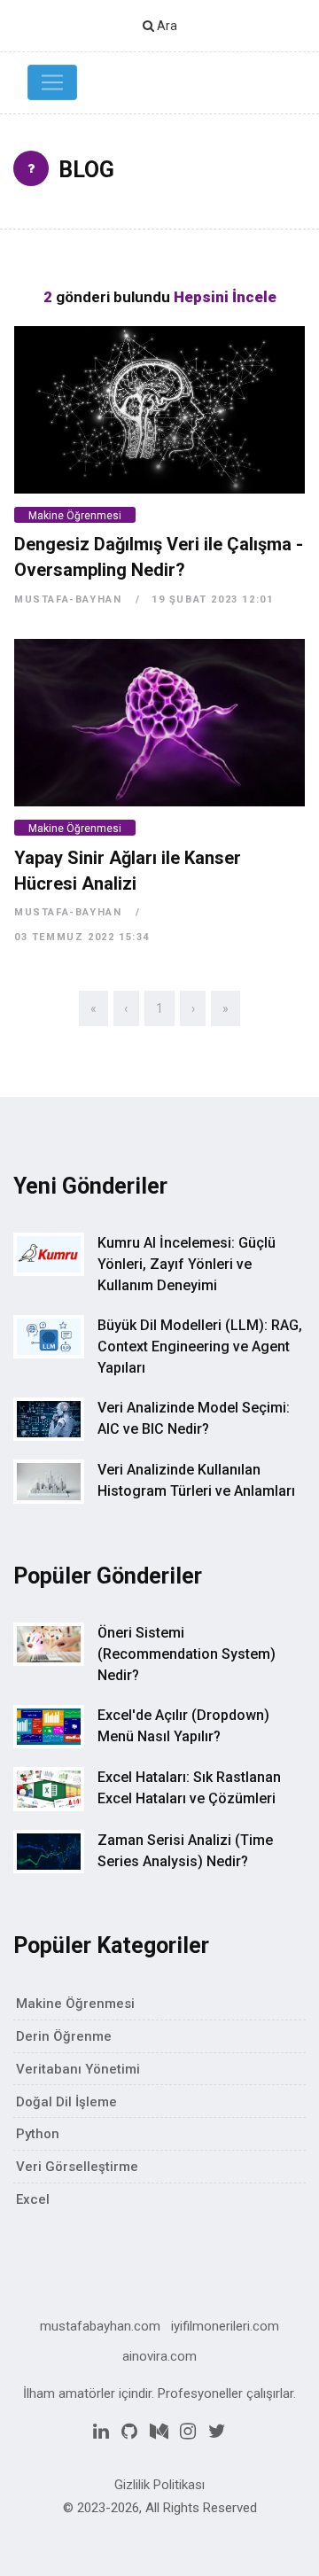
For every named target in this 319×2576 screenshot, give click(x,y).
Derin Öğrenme (64, 2036)
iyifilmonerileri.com (225, 2326)
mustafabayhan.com (100, 2326)
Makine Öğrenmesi (75, 516)
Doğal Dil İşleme (66, 2102)
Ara (166, 26)
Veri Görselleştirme (77, 2167)
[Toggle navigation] (52, 82)
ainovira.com (159, 2356)
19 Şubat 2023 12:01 (212, 599)
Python (38, 2134)
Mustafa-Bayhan (68, 599)
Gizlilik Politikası (159, 2485)
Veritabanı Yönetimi (78, 2069)
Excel (33, 2199)
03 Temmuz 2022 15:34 (82, 937)
